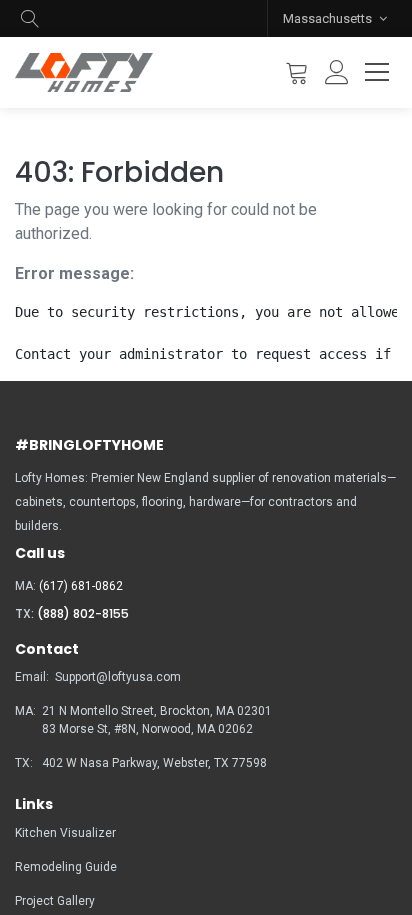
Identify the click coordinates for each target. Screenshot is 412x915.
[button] (30, 18)
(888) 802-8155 (83, 613)
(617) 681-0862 (81, 586)
